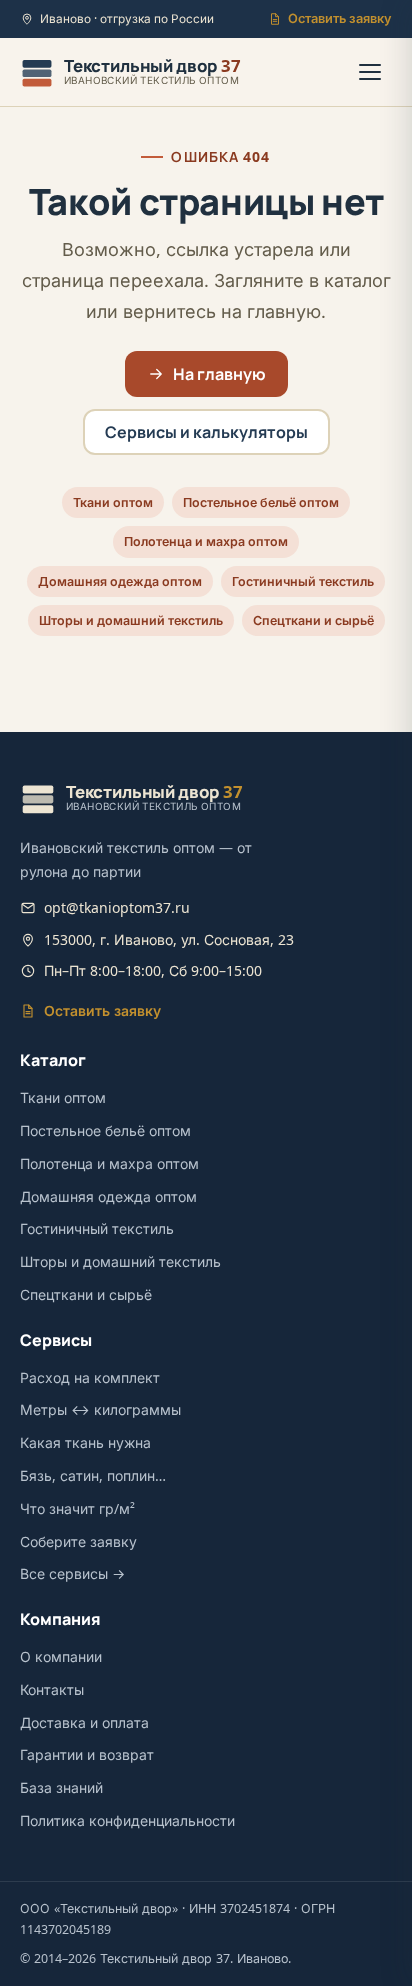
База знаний (61, 1787)
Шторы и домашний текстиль (131, 620)
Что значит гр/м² (77, 1508)
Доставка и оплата (84, 1722)
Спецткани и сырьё (313, 620)
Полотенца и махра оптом (206, 541)
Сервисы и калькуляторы (206, 432)
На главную (219, 374)
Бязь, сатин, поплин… (93, 1475)
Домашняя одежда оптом (120, 581)
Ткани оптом (113, 502)
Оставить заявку (340, 18)
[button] (370, 72)
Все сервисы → (72, 1573)
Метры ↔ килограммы (100, 1409)
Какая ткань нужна (85, 1442)
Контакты (52, 1689)
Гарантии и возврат (87, 1754)
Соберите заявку (78, 1541)
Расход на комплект (90, 1377)
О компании (61, 1656)
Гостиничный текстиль (303, 581)
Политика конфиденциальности (127, 1820)
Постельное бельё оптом (261, 502)
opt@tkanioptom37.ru (117, 907)
